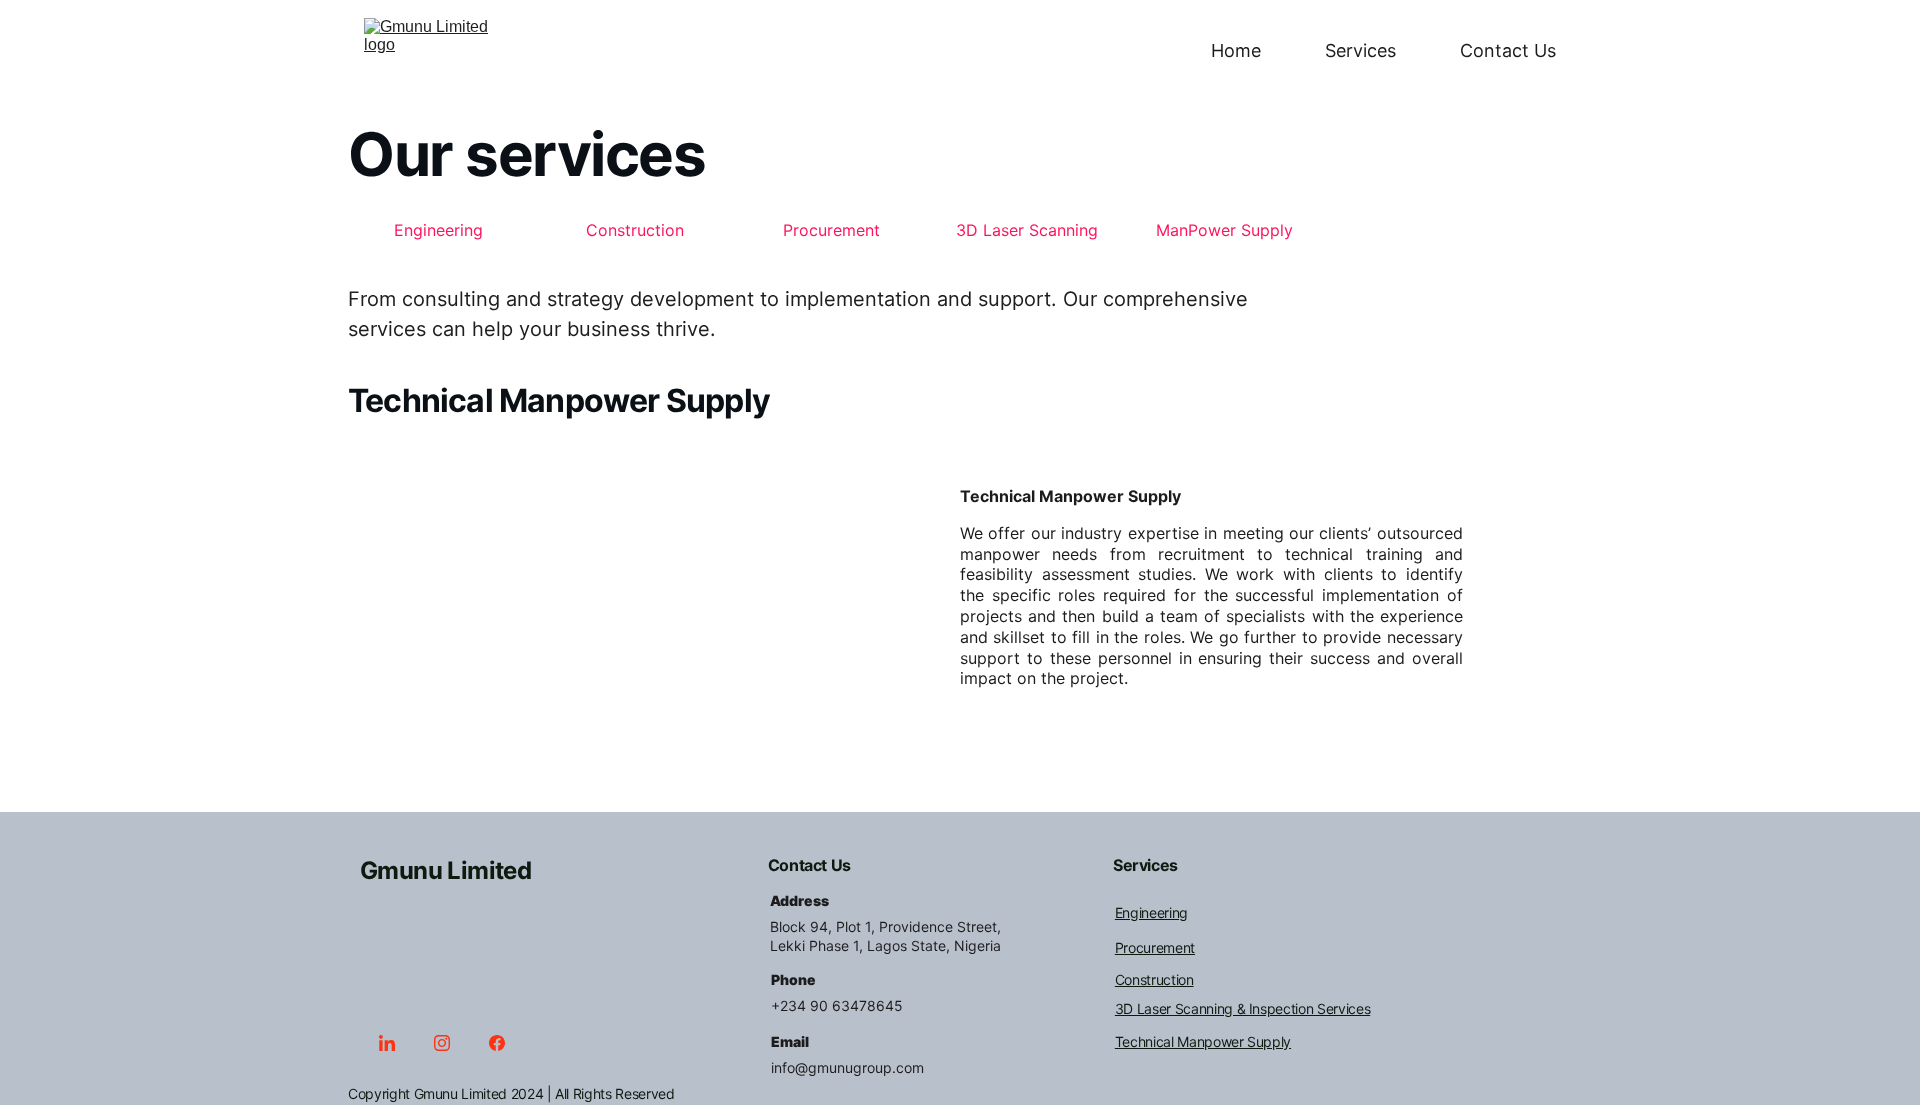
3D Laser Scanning (1027, 230)
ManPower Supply (1224, 230)
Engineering (438, 230)
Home (1236, 50)
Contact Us (1508, 50)
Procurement (831, 230)
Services (1360, 50)
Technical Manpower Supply (1203, 1041)
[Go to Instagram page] (452, 1043)
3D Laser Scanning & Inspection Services (1242, 1008)
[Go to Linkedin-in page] (397, 1043)
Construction (635, 230)
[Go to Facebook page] (497, 1043)
